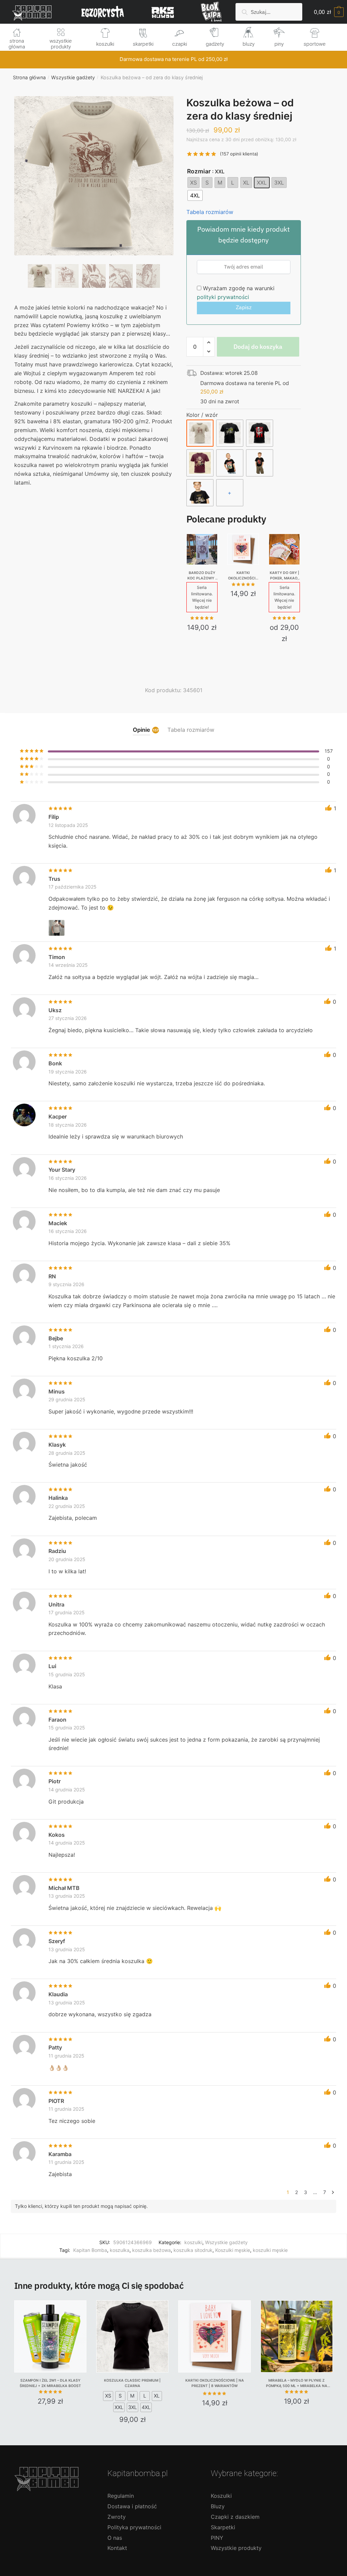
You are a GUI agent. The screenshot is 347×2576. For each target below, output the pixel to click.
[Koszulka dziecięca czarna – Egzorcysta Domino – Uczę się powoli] (260, 463)
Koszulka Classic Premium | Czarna (132, 2383)
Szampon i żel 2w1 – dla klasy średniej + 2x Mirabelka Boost (50, 2383)
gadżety (215, 44)
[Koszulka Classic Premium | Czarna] (132, 2336)
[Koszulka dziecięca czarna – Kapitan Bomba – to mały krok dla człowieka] (200, 493)
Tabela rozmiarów (210, 212)
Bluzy (218, 2506)
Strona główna (29, 77)
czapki (180, 44)
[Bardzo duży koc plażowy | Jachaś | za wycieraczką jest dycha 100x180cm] (202, 549)
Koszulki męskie (233, 2250)
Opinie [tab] (141, 730)
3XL (132, 2407)
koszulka (120, 2250)
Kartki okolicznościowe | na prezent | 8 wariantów (243, 576)
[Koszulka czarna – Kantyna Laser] (230, 433)
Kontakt (117, 2548)
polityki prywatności (223, 297)
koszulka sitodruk (193, 2250)
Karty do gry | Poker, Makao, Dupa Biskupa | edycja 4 (284, 576)
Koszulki (221, 2496)
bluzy (249, 44)
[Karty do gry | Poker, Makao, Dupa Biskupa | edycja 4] (284, 549)
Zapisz (244, 307)
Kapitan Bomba (90, 2250)
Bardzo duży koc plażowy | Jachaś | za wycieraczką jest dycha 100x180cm (202, 576)
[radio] (193, 183)
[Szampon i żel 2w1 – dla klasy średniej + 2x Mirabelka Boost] (50, 2336)
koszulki (105, 44)
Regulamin (121, 2496)
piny (279, 44)
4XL (146, 2407)
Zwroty (117, 2517)
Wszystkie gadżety (73, 77)
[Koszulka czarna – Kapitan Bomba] (260, 433)
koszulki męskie (270, 2250)
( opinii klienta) (239, 154)
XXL (119, 2407)
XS (108, 2396)
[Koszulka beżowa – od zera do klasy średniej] (200, 433)
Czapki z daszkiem (235, 2517)
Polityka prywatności (134, 2527)
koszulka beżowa (151, 2250)
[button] (94, 198)
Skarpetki (223, 2527)
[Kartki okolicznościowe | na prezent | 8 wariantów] (243, 549)
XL (157, 2396)
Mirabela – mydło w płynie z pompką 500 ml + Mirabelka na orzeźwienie (297, 2383)
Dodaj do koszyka (258, 347)
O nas (115, 2538)
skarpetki (143, 44)
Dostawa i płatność (132, 2506)
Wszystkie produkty (236, 2548)
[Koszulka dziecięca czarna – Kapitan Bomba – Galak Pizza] (230, 463)
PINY (217, 2538)
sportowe (315, 44)
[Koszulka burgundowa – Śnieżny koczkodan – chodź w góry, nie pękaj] (200, 463)
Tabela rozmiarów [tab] (191, 730)
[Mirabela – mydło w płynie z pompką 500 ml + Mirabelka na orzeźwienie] (297, 2336)
